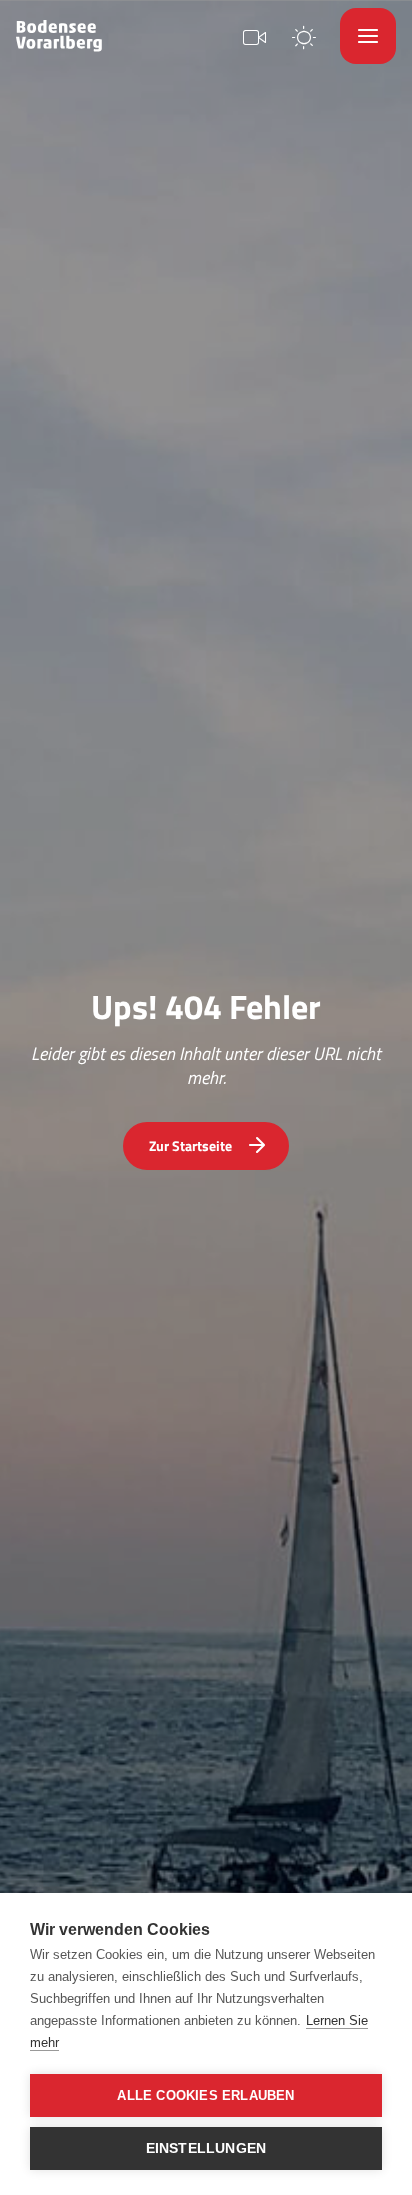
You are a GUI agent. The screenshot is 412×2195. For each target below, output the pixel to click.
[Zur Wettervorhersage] (304, 35)
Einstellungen (206, 2148)
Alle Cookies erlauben (205, 2095)
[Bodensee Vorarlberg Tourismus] (59, 36)
